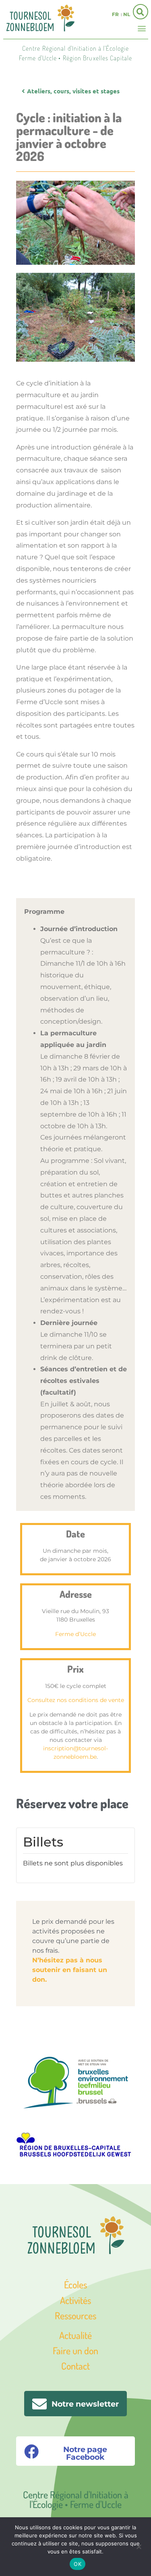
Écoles (75, 2284)
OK (78, 2564)
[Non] (139, 2546)
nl (127, 14)
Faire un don (75, 2350)
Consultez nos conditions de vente (76, 1700)
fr (115, 14)
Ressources (75, 2315)
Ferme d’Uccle (75, 1634)
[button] (142, 28)
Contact (75, 2366)
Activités (75, 2300)
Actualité (75, 2335)
